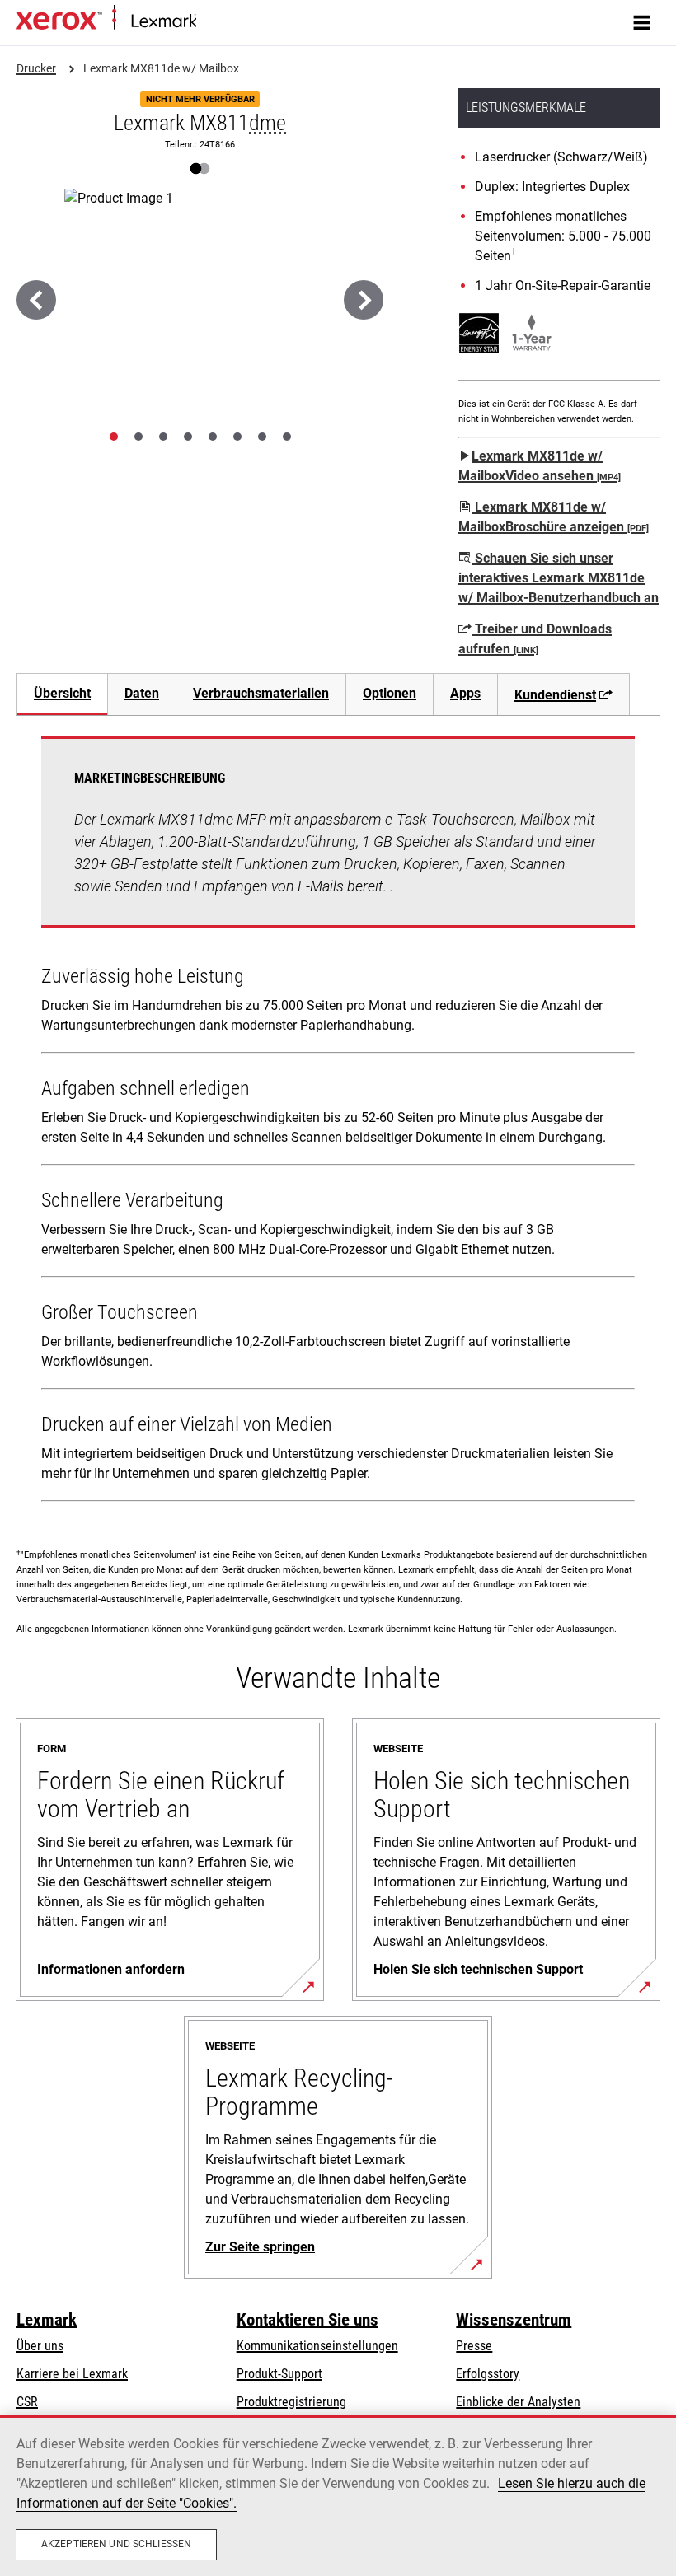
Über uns (40, 2346)
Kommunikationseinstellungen (317, 2346)
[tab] (114, 437)
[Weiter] (364, 300)
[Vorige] (36, 300)
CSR (27, 2402)
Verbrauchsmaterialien (261, 693)
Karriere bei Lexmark (72, 2374)
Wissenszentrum (514, 2320)
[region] (338, 2495)
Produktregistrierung (291, 2402)
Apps (465, 693)
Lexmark (47, 2320)
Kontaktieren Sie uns (307, 2320)
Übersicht (62, 693)
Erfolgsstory (488, 2374)
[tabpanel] (338, 1122)
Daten (142, 693)
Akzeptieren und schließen (116, 2544)
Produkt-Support (279, 2374)
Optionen (390, 693)
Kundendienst (555, 695)
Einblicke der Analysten (518, 2402)
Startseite (217, 22)
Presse (474, 2346)
